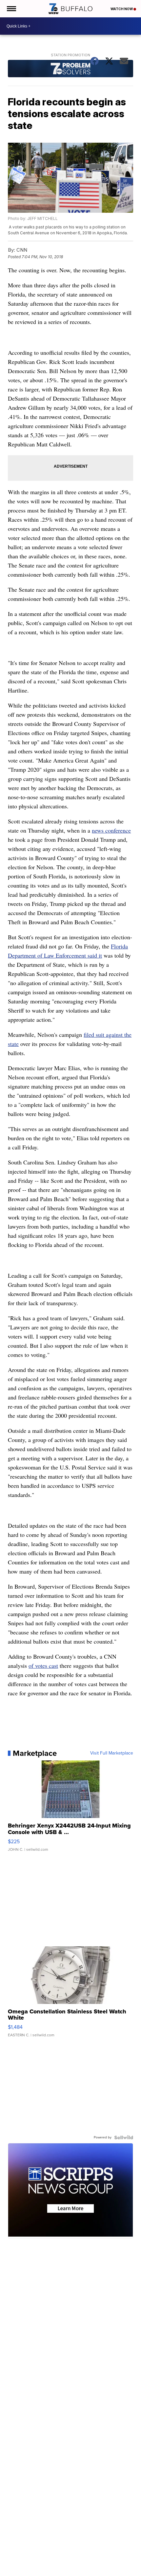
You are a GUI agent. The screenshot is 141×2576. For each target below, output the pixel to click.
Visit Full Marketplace (112, 1753)
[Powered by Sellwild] (124, 2137)
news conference (111, 830)
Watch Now (122, 9)
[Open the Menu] (11, 9)
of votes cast (43, 1666)
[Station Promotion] (70, 69)
